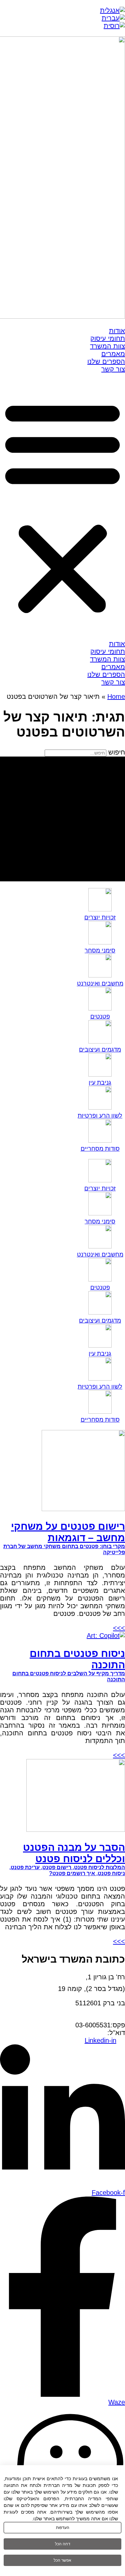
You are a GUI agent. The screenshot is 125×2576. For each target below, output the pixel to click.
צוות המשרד (107, 346)
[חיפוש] (62, 819)
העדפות (63, 2528)
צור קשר (113, 369)
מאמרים (113, 354)
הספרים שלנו (106, 361)
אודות (117, 331)
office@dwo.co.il (83, 2033)
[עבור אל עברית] (113, 18)
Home (116, 696)
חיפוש (117, 752)
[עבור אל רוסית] (114, 26)
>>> (119, 1628)
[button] (62, 507)
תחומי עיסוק (108, 338)
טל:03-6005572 (102, 2017)
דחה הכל (63, 2544)
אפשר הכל (62, 2560)
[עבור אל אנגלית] (112, 10)
